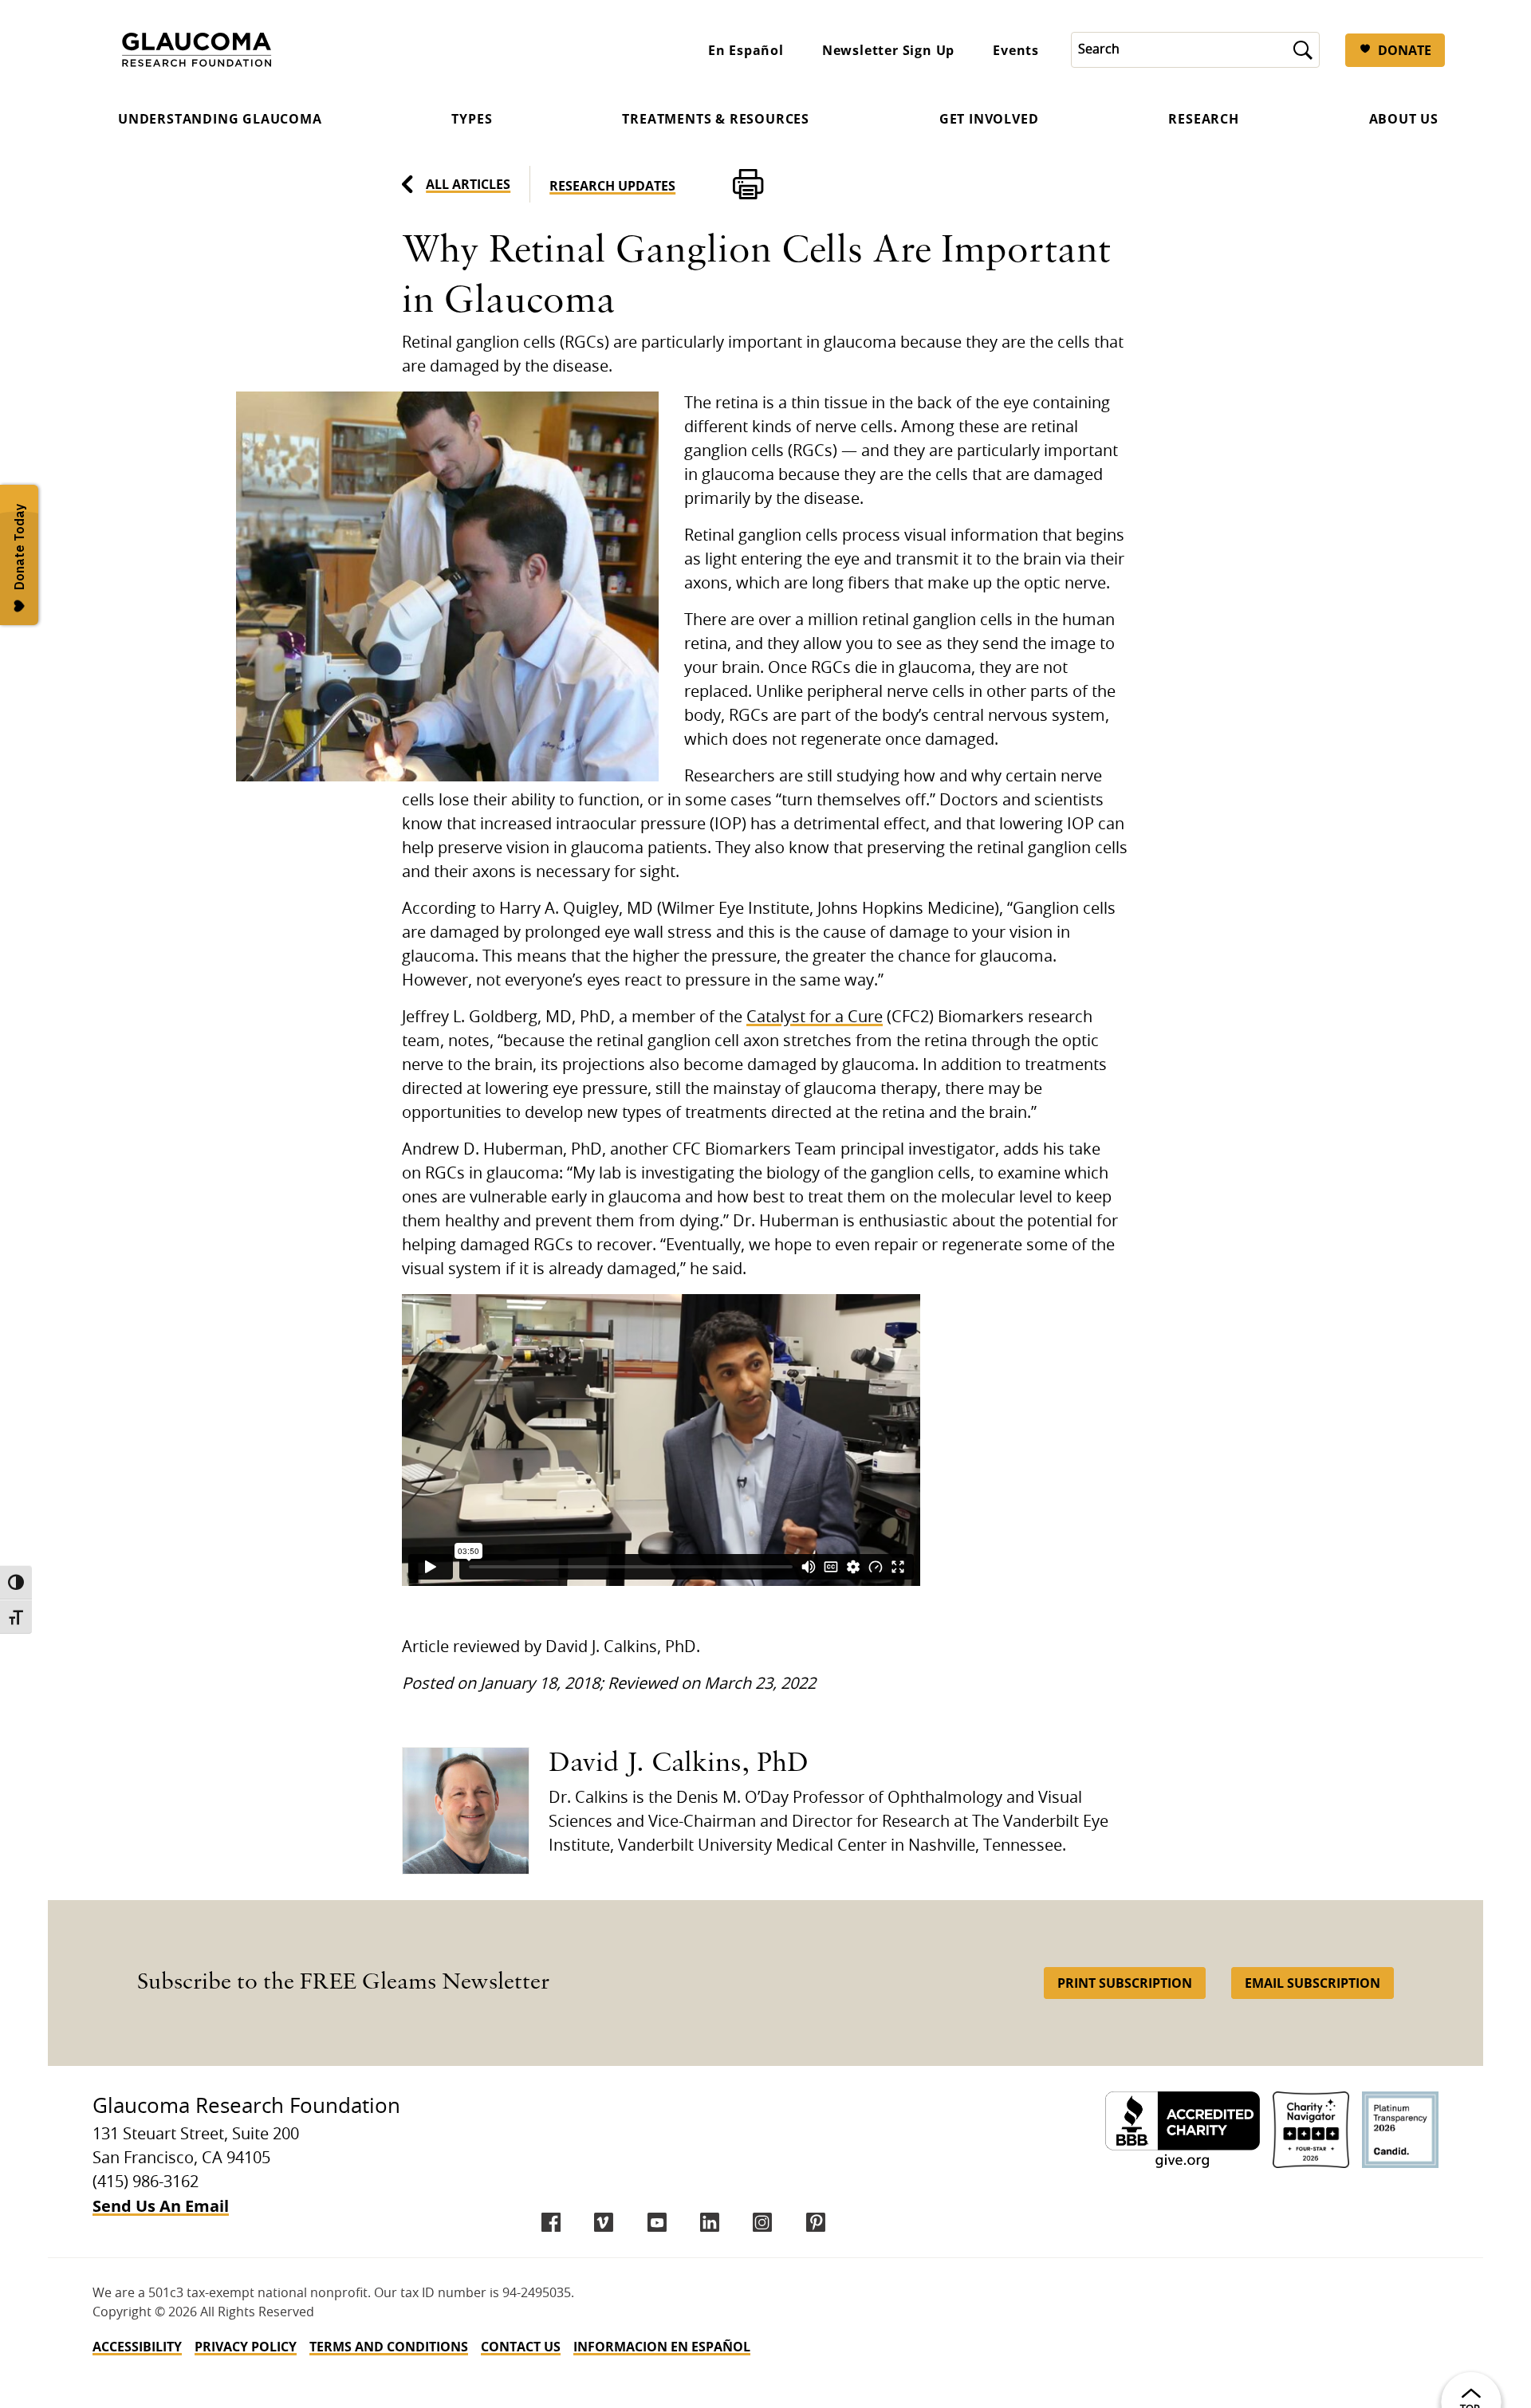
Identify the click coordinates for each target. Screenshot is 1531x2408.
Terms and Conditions (389, 2347)
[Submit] (1303, 50)
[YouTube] (657, 2222)
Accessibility (137, 2347)
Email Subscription (1313, 1983)
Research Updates (612, 186)
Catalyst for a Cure (815, 1017)
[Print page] (748, 184)
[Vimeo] (604, 2222)
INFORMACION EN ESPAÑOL (662, 2347)
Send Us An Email (161, 2206)
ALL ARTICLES (468, 184)
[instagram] (762, 2222)
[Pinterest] (816, 2222)
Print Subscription (1125, 1983)
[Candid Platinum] (1400, 2130)
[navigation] (765, 2347)
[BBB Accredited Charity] (1183, 2130)
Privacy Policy (246, 2347)
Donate (1405, 50)
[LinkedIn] (710, 2222)
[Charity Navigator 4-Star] (1311, 2130)
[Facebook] (551, 2222)
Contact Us (521, 2347)
